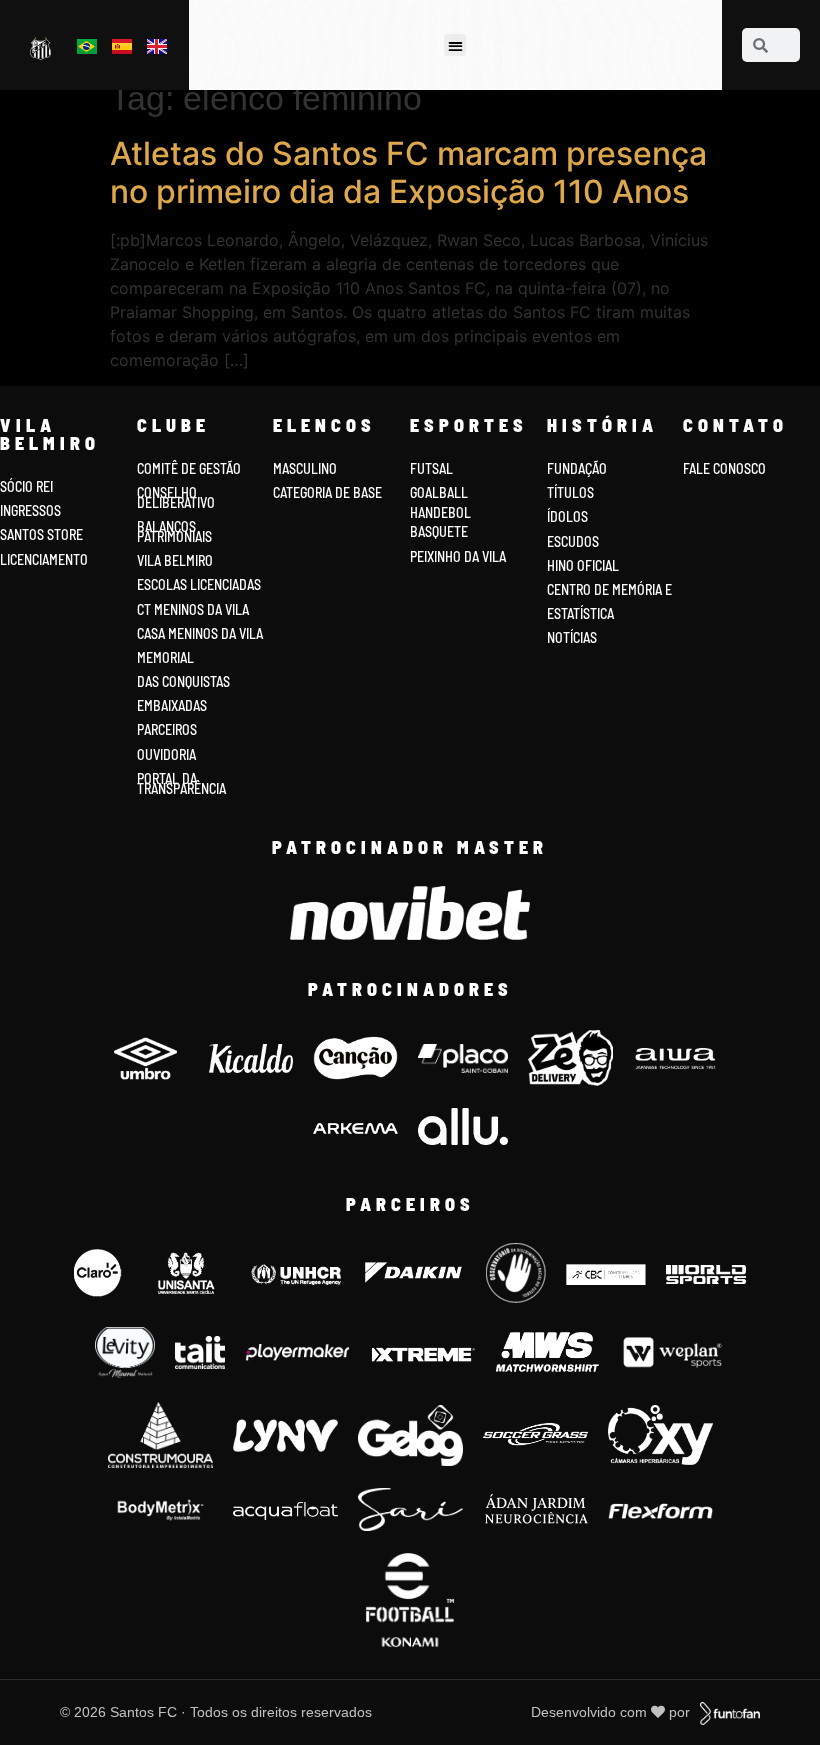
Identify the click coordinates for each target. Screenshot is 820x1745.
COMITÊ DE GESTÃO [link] (189, 468)
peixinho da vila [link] (458, 556)
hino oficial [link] (583, 565)
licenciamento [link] (44, 559)
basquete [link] (439, 531)
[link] (42, 47)
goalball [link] (439, 492)
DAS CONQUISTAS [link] (183, 681)
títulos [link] (570, 492)
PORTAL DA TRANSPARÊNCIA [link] (181, 783)
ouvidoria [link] (166, 754)
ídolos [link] (567, 516)
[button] (455, 45)
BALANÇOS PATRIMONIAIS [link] (174, 531)
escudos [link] (573, 541)
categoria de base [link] (329, 492)
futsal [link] (431, 468)
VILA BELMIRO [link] (175, 560)
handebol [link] (440, 512)
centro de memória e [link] (609, 589)
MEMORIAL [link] (165, 657)
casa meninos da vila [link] (200, 633)
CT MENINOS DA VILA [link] (193, 609)
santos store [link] (41, 534)
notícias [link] (572, 637)
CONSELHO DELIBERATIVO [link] (176, 497)
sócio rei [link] (26, 486)
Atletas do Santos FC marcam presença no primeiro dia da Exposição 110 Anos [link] (408, 172)
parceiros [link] (167, 729)
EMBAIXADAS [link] (172, 705)
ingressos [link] (30, 510)
